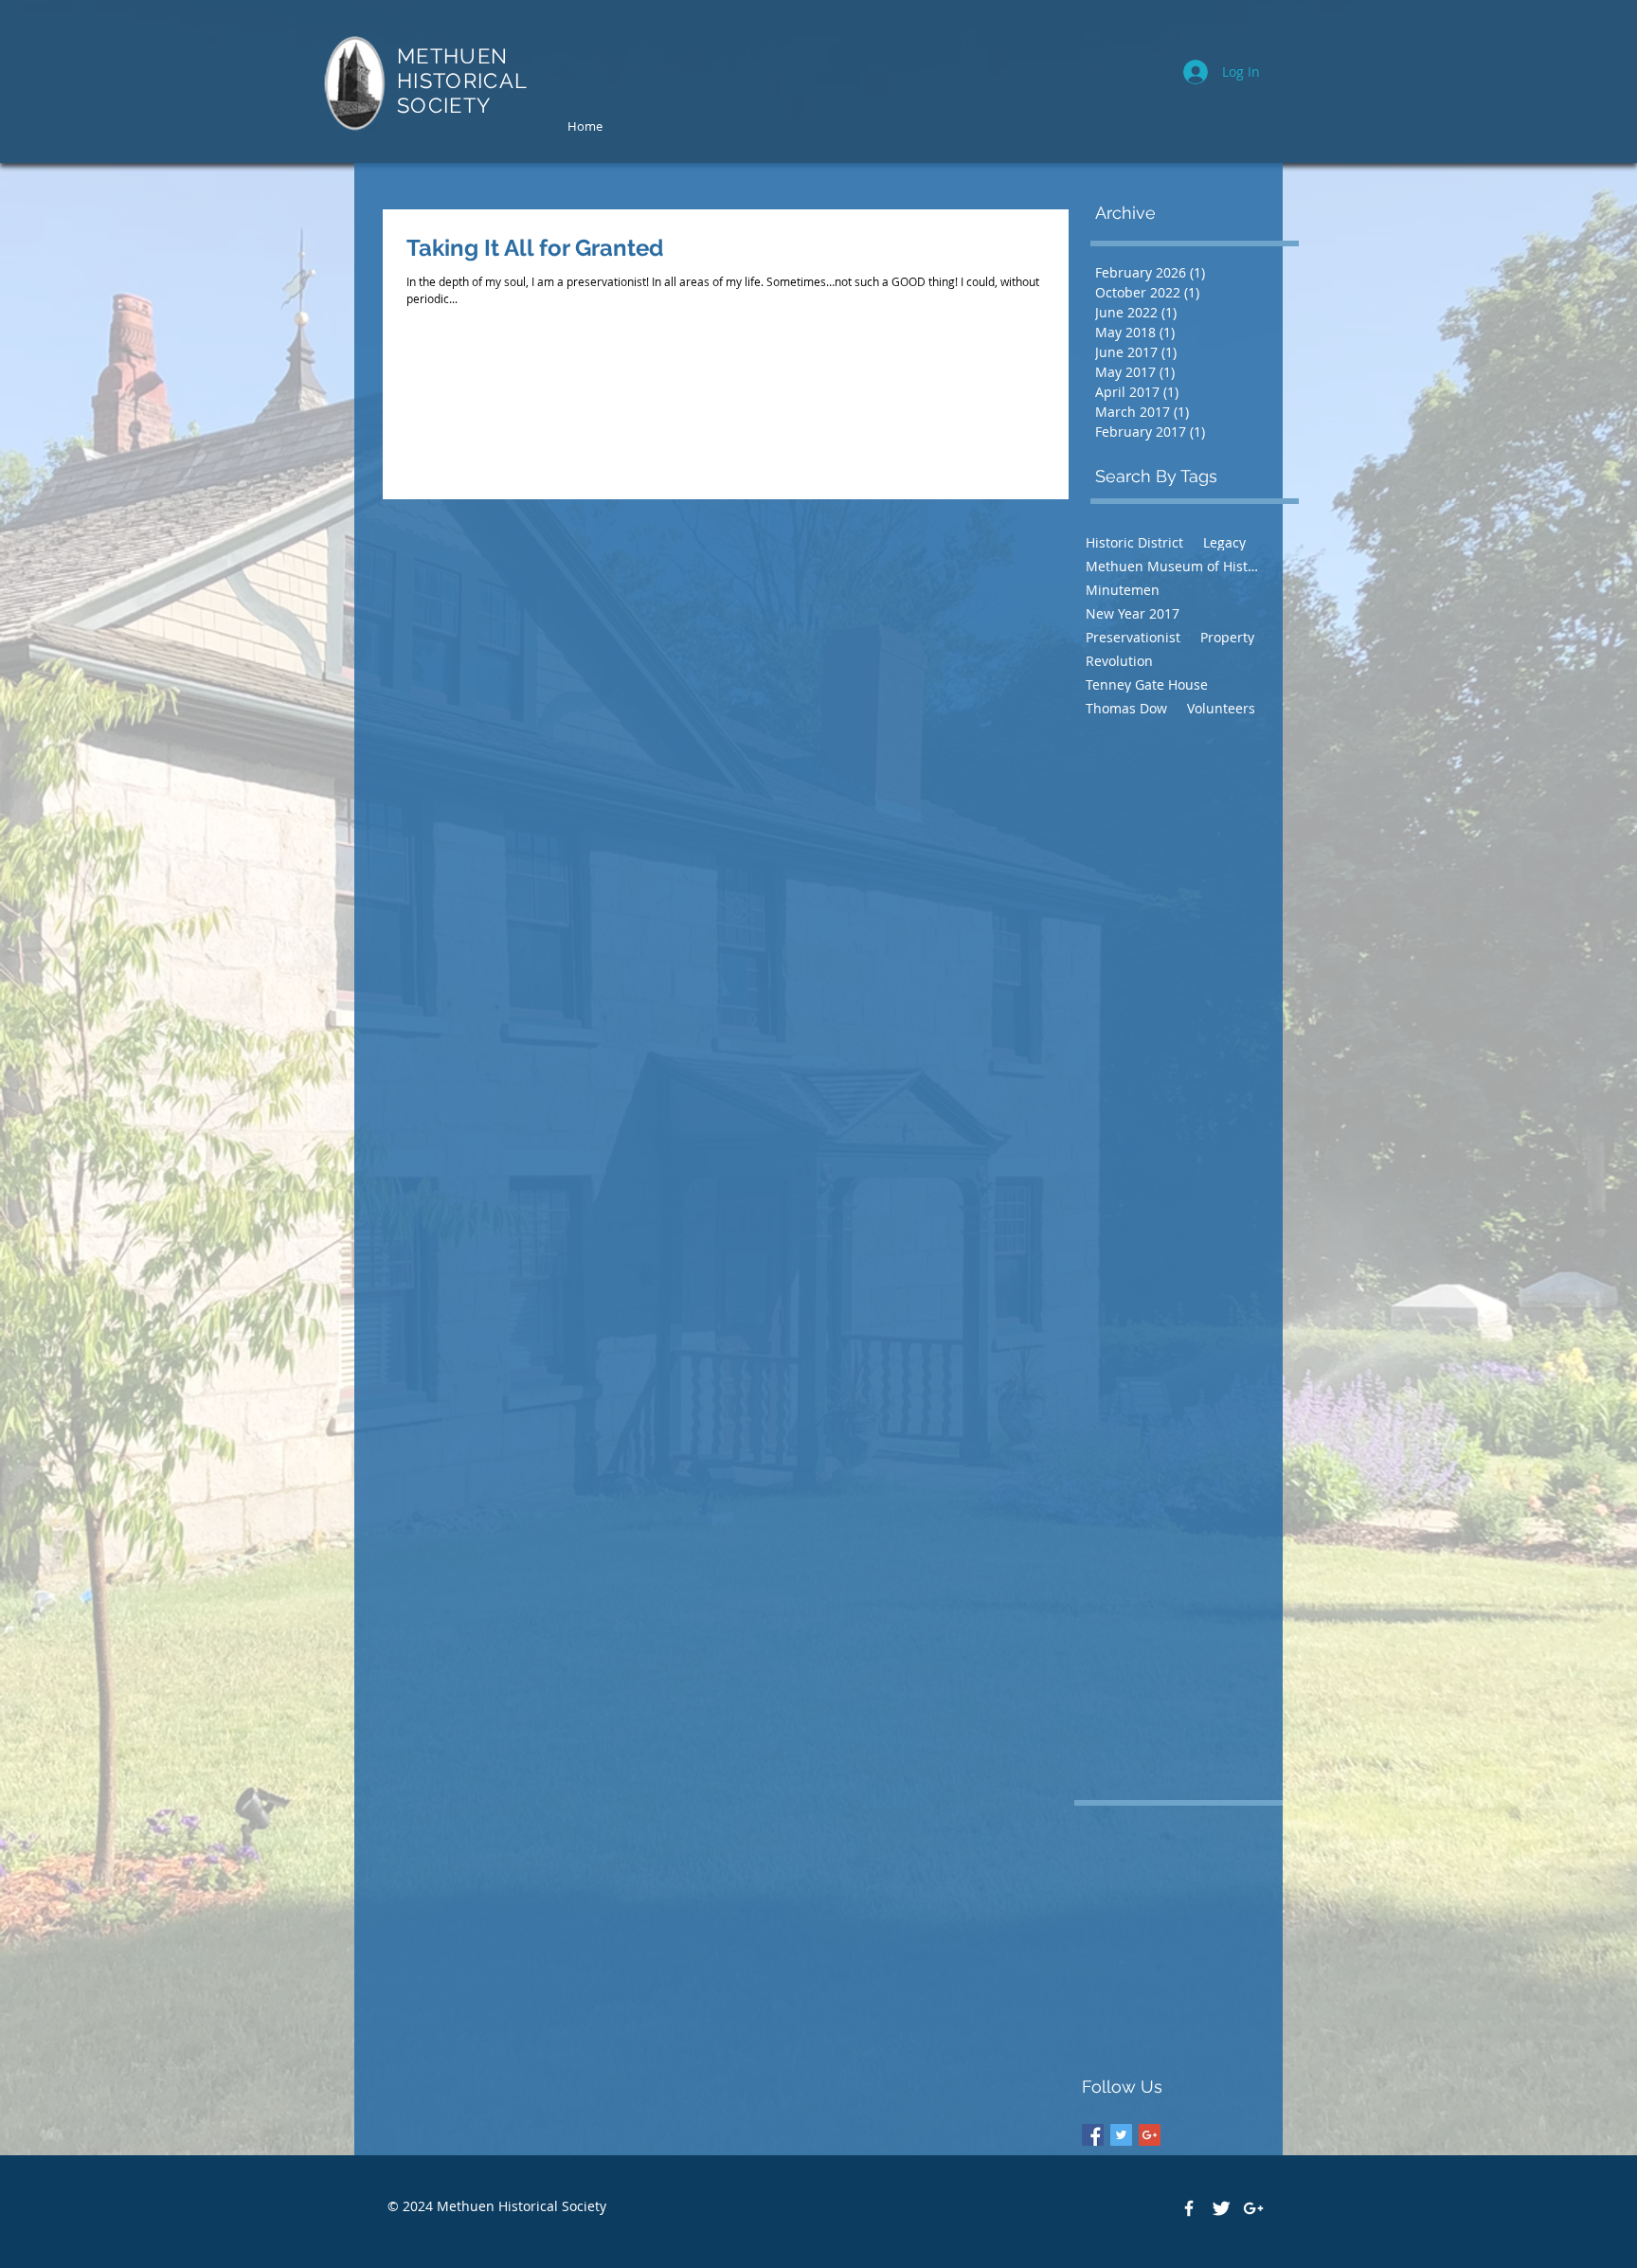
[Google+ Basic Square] (1150, 2135)
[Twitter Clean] (1221, 2208)
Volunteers (1221, 708)
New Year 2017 (1133, 613)
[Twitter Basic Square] (1121, 2135)
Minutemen (1123, 590)
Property (1227, 637)
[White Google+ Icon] (1253, 2208)
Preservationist (1133, 637)
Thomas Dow (1126, 708)
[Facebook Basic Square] (1093, 2135)
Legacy (1224, 542)
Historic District (1134, 542)
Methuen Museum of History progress (1173, 566)
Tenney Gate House (1147, 684)
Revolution (1119, 661)
